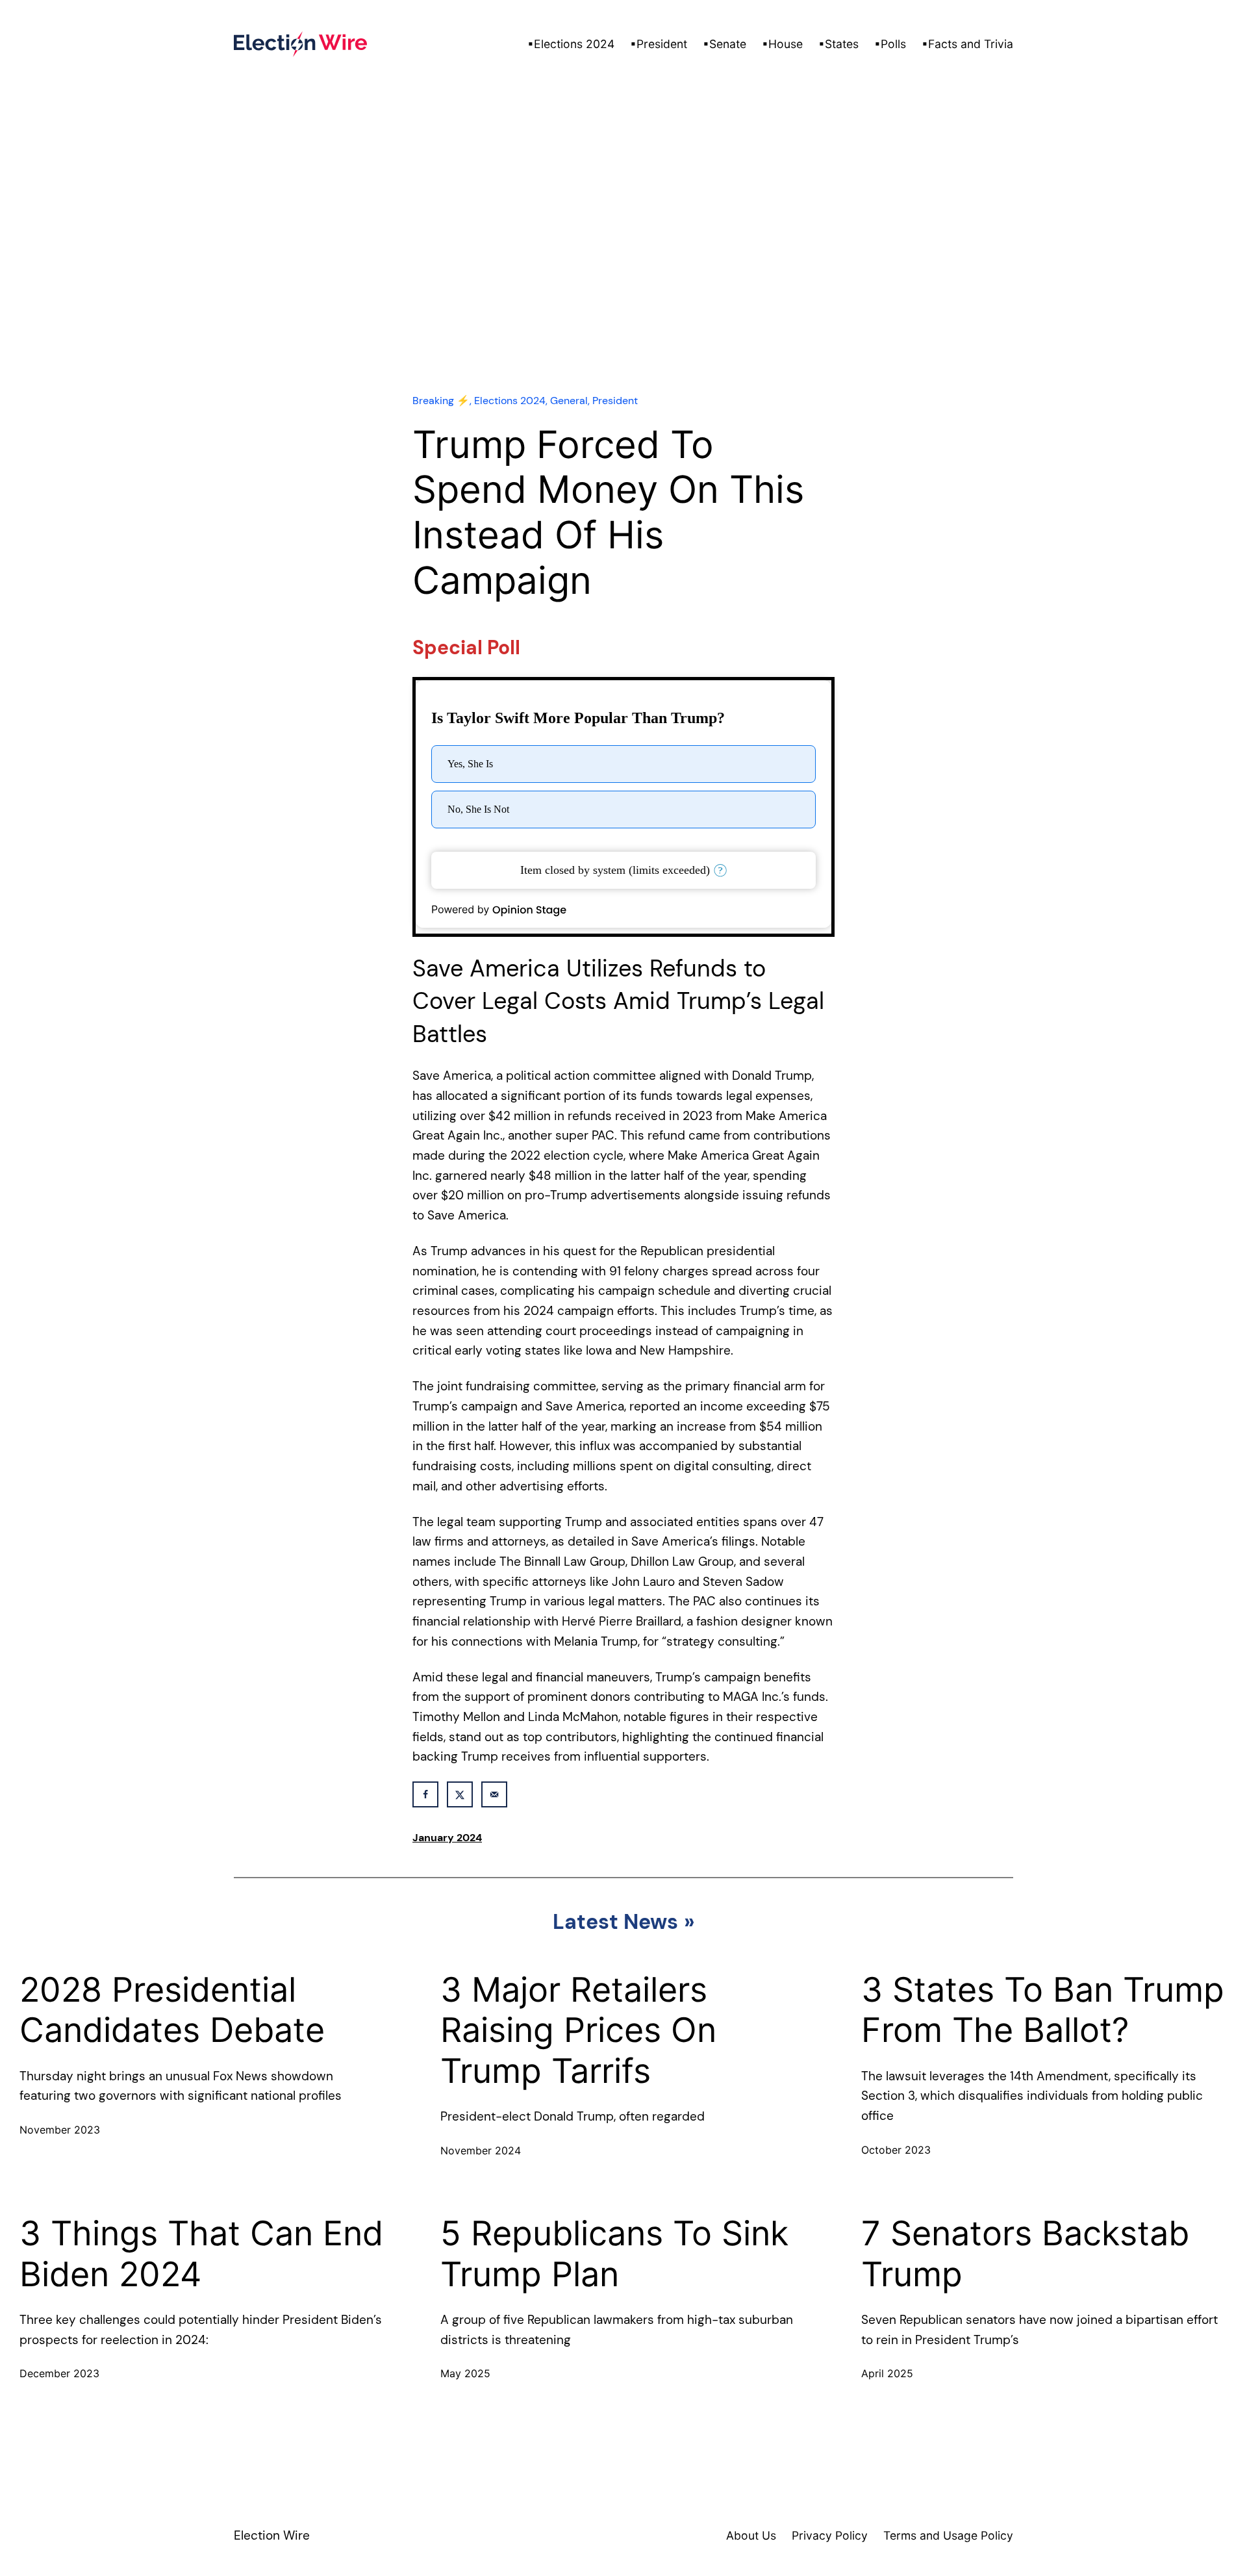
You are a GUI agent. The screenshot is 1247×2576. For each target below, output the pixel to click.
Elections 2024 (510, 401)
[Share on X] (460, 1794)
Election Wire (272, 2535)
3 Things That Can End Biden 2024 (201, 2254)
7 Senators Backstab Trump (1025, 2254)
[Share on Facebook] (425, 1794)
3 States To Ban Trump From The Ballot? (1043, 2010)
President (615, 401)
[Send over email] (494, 1794)
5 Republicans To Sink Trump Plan (614, 2254)
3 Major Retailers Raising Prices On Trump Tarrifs (578, 2031)
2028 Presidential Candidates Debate (172, 2010)
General (569, 401)
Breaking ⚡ (441, 401)
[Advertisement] (623, 266)
